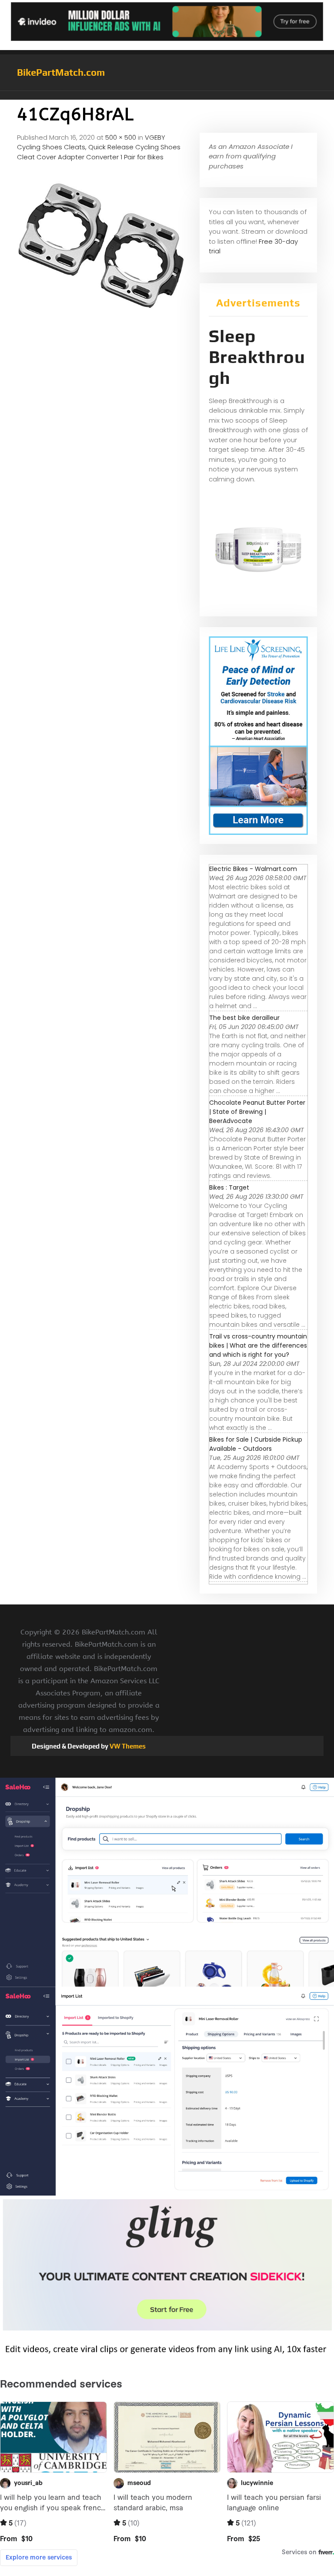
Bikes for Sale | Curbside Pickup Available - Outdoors (256, 1444)
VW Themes (127, 1746)
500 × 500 (121, 137)
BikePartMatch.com (61, 72)
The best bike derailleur (244, 1018)
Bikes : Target (229, 1187)
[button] (167, 95)
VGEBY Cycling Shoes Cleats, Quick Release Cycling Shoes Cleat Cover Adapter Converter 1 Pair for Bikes (99, 147)
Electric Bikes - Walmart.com (253, 869)
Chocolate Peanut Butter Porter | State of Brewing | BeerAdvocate (257, 1112)
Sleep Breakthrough (257, 357)
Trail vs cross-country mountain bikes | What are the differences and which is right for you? (258, 1345)
